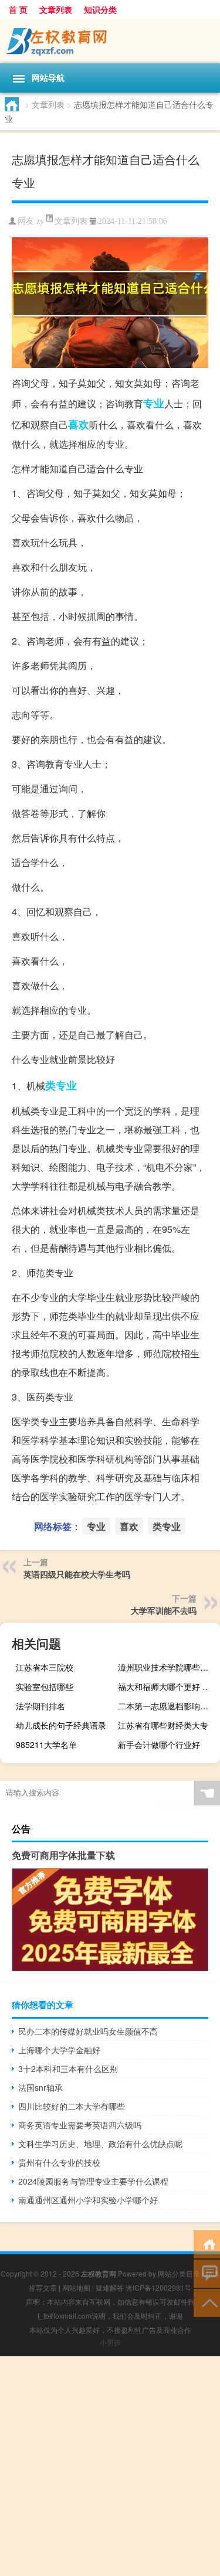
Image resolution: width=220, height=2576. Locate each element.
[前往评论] (207, 2273)
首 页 (18, 9)
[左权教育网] (110, 41)
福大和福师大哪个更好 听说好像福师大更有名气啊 (167, 1686)
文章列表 (56, 9)
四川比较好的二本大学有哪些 (72, 2106)
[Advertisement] (110, 2466)
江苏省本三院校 (45, 1667)
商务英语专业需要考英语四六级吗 (80, 2125)
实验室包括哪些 (45, 1686)
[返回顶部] (207, 2302)
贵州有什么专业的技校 (59, 2162)
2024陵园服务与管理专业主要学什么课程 (93, 2181)
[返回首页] (207, 2243)
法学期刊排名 (40, 1706)
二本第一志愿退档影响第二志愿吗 (167, 1706)
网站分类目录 (179, 2273)
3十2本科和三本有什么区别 (68, 2069)
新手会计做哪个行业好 (159, 1744)
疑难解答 (110, 2287)
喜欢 (79, 424)
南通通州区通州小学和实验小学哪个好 (88, 2200)
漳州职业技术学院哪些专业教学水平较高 (167, 1667)
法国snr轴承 (40, 2087)
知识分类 (100, 9)
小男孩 (110, 2342)
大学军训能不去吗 (164, 1610)
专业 (154, 403)
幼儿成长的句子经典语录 (61, 1725)
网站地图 (76, 2287)
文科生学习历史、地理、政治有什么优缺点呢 (100, 2144)
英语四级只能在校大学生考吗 (77, 1574)
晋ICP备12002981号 (158, 2287)
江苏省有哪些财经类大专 (163, 1725)
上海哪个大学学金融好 (59, 2050)
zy (40, 221)
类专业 (61, 1085)
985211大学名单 (46, 1744)
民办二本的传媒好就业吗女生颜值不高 (88, 2031)
